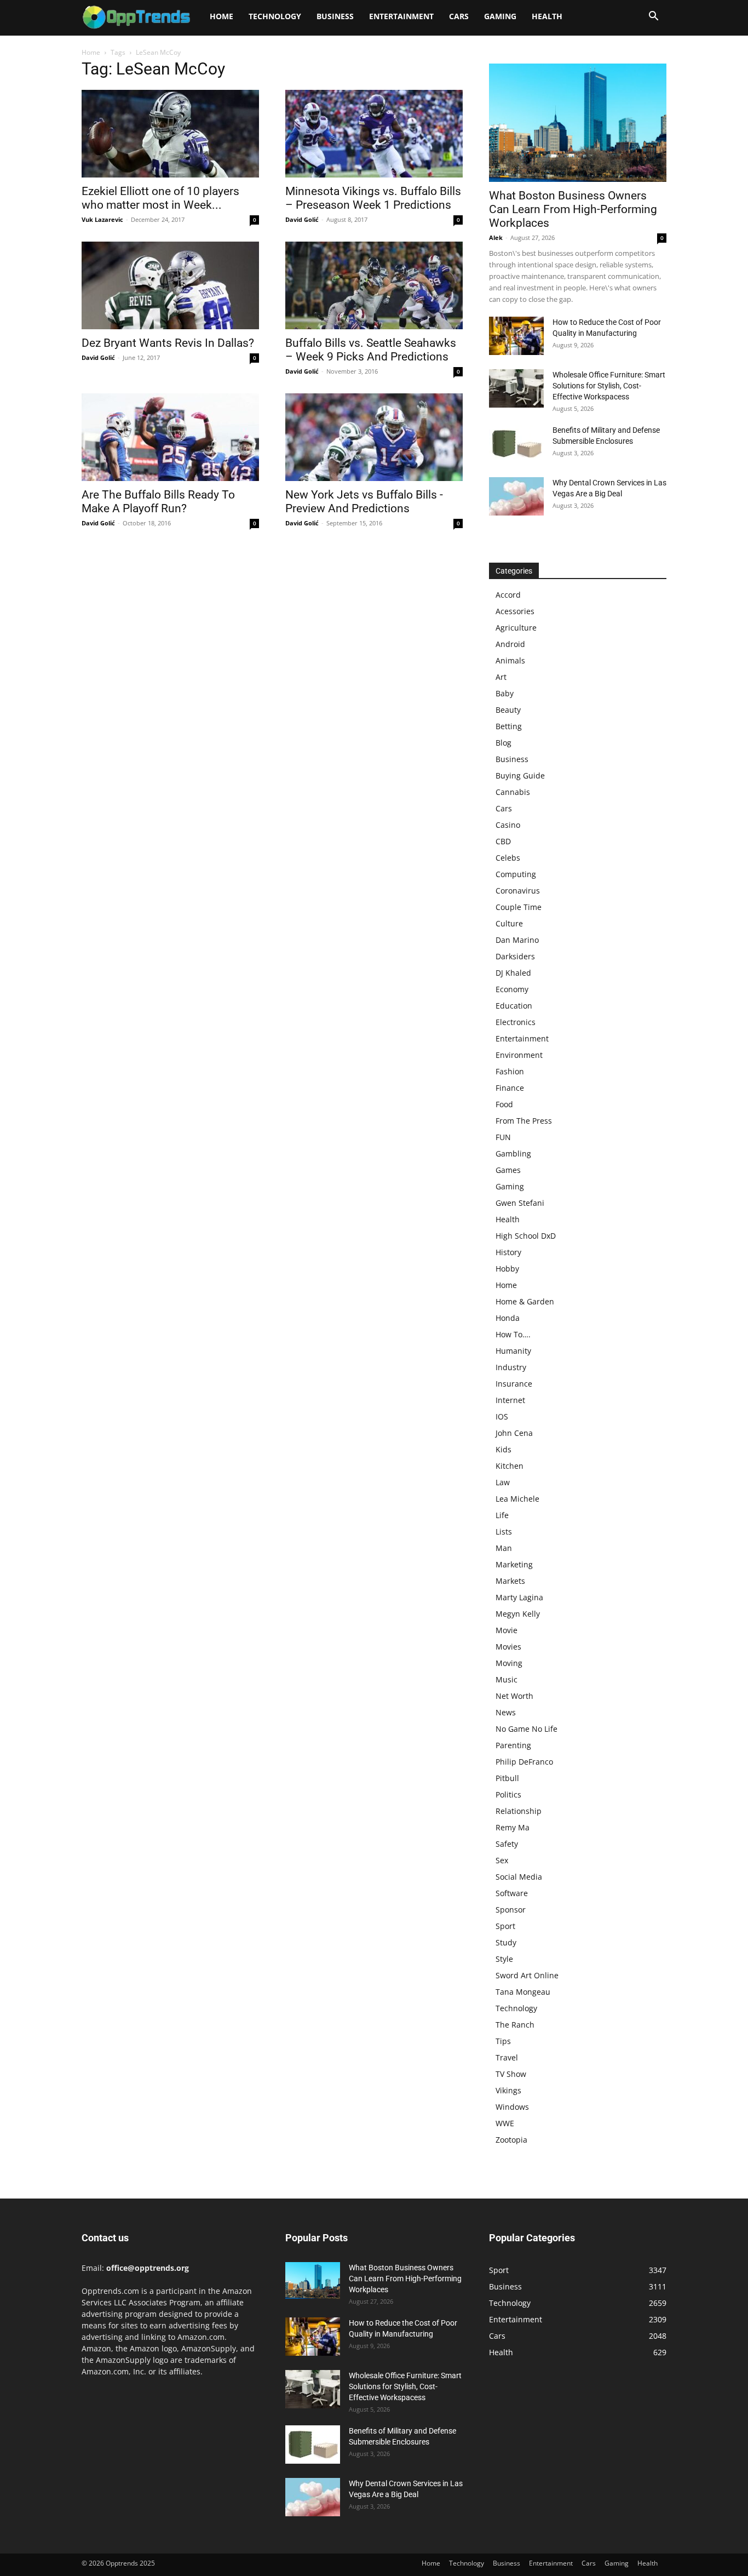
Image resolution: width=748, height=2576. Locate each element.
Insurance (514, 1384)
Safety (507, 1844)
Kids (504, 1449)
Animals (510, 660)
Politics (508, 1794)
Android (510, 644)
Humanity (513, 1351)
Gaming (500, 16)
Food (504, 1104)
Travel (507, 2057)
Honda (508, 1318)
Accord (508, 595)
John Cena (514, 1433)
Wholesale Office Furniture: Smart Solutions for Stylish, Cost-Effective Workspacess (609, 386)
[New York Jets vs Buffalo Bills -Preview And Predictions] (374, 437)
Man (504, 1548)
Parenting (513, 1745)
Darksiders (515, 956)
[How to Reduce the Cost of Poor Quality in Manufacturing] (516, 336)
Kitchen (510, 1466)
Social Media (519, 1877)
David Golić (302, 219)
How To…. (513, 1334)
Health (547, 16)
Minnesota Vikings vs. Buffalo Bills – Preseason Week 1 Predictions (373, 198)
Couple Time (519, 907)
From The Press (524, 1121)
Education (514, 1006)
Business (335, 16)
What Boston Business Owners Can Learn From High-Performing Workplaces (573, 209)
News (506, 1712)
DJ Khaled (513, 973)
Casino (508, 825)
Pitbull (507, 1778)
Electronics (516, 1022)
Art (501, 677)
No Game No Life (527, 1729)
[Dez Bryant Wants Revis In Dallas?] (170, 285)
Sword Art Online (527, 1975)
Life (502, 1515)
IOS (502, 1416)
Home (221, 16)
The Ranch (515, 2025)
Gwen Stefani (520, 1203)
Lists (504, 1532)
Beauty (508, 710)
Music (507, 1679)
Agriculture (516, 628)
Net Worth (514, 1696)
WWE (505, 2123)
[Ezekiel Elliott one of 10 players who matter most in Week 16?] (170, 134)
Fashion (510, 1071)
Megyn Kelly (518, 1614)
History (508, 1252)
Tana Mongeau (523, 1992)
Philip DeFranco (524, 1762)
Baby (505, 693)
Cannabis (513, 792)
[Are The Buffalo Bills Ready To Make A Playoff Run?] (170, 437)
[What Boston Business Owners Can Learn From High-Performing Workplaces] (578, 123)
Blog (504, 743)
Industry (511, 1367)
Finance (510, 1088)
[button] (653, 17)
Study (506, 1942)
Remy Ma (513, 1827)
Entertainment (401, 16)
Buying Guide (520, 775)
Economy (512, 989)
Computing (516, 874)
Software (512, 1893)
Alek (496, 237)
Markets (510, 1581)
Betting (509, 726)
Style (504, 1959)
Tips (503, 2041)
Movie (507, 1630)
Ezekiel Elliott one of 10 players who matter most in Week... (160, 198)
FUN (503, 1137)
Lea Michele (517, 1499)
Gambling (513, 1154)
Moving (509, 1663)
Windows (512, 2107)
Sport (505, 1926)
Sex (502, 1860)
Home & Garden (525, 1301)
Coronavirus (518, 891)
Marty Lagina (519, 1597)
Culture (509, 923)
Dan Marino (517, 940)
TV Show (511, 2074)
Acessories (515, 611)
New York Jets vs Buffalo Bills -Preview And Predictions (364, 502)
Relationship (519, 1811)
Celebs (508, 858)
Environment (519, 1055)
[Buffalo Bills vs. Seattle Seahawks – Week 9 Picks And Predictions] (374, 285)
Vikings (508, 2090)
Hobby (507, 1269)
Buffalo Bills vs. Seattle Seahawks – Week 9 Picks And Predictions (371, 350)
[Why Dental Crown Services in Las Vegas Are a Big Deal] (516, 496)
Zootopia (511, 2140)
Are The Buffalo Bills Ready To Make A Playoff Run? (158, 502)
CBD (503, 841)
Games (508, 1170)
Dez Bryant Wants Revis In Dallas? (168, 343)
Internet (510, 1400)
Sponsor (511, 1910)
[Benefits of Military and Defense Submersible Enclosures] (516, 444)
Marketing (514, 1564)
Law (503, 1482)
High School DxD (526, 1236)
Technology (275, 16)
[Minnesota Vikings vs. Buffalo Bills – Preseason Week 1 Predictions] (374, 134)
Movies (508, 1647)
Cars (459, 16)
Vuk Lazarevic (102, 219)
